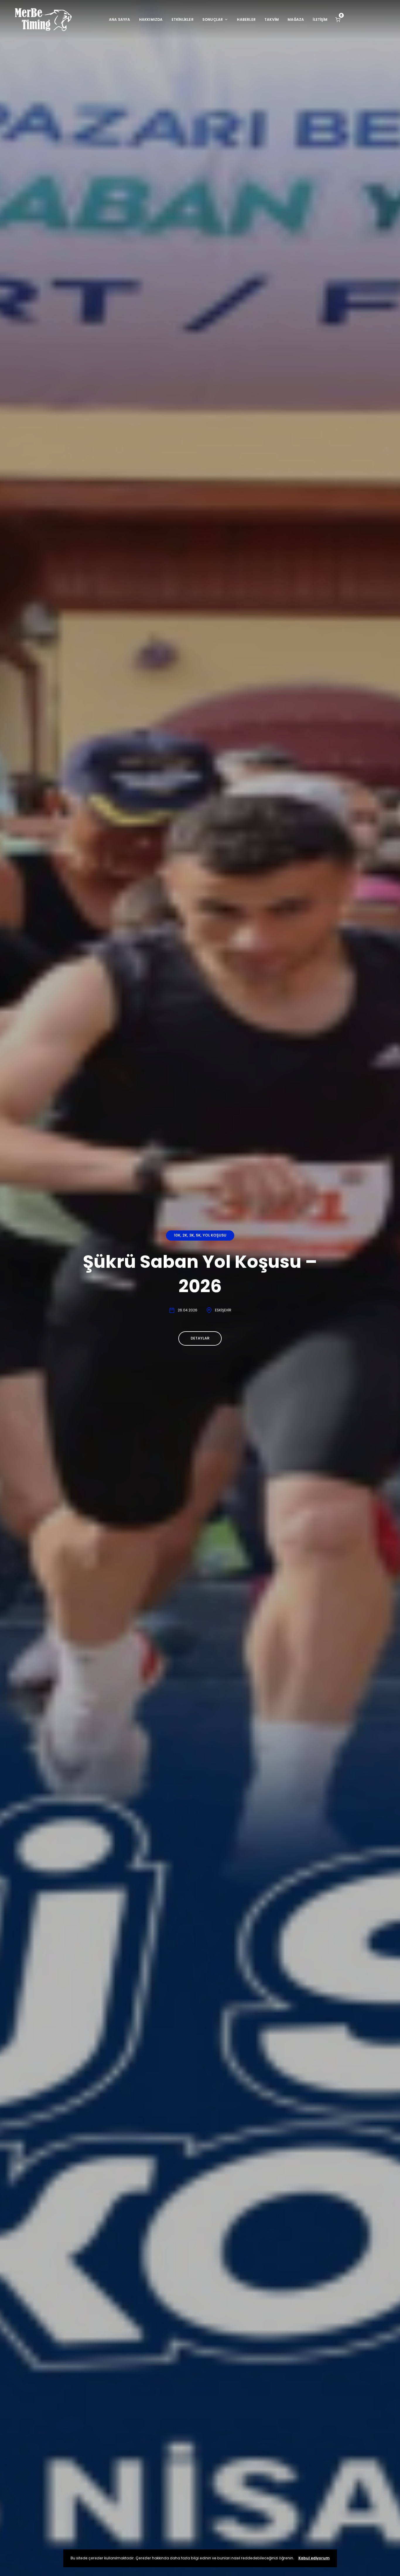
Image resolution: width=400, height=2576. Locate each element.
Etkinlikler (183, 19)
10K (177, 1235)
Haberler (246, 19)
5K (198, 1235)
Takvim (272, 19)
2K (185, 1235)
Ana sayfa (120, 19)
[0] (338, 19)
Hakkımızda (151, 19)
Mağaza (296, 19)
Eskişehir (223, 1310)
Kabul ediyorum (314, 2558)
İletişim (320, 19)
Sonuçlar (213, 19)
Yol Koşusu (214, 1235)
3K (192, 1235)
